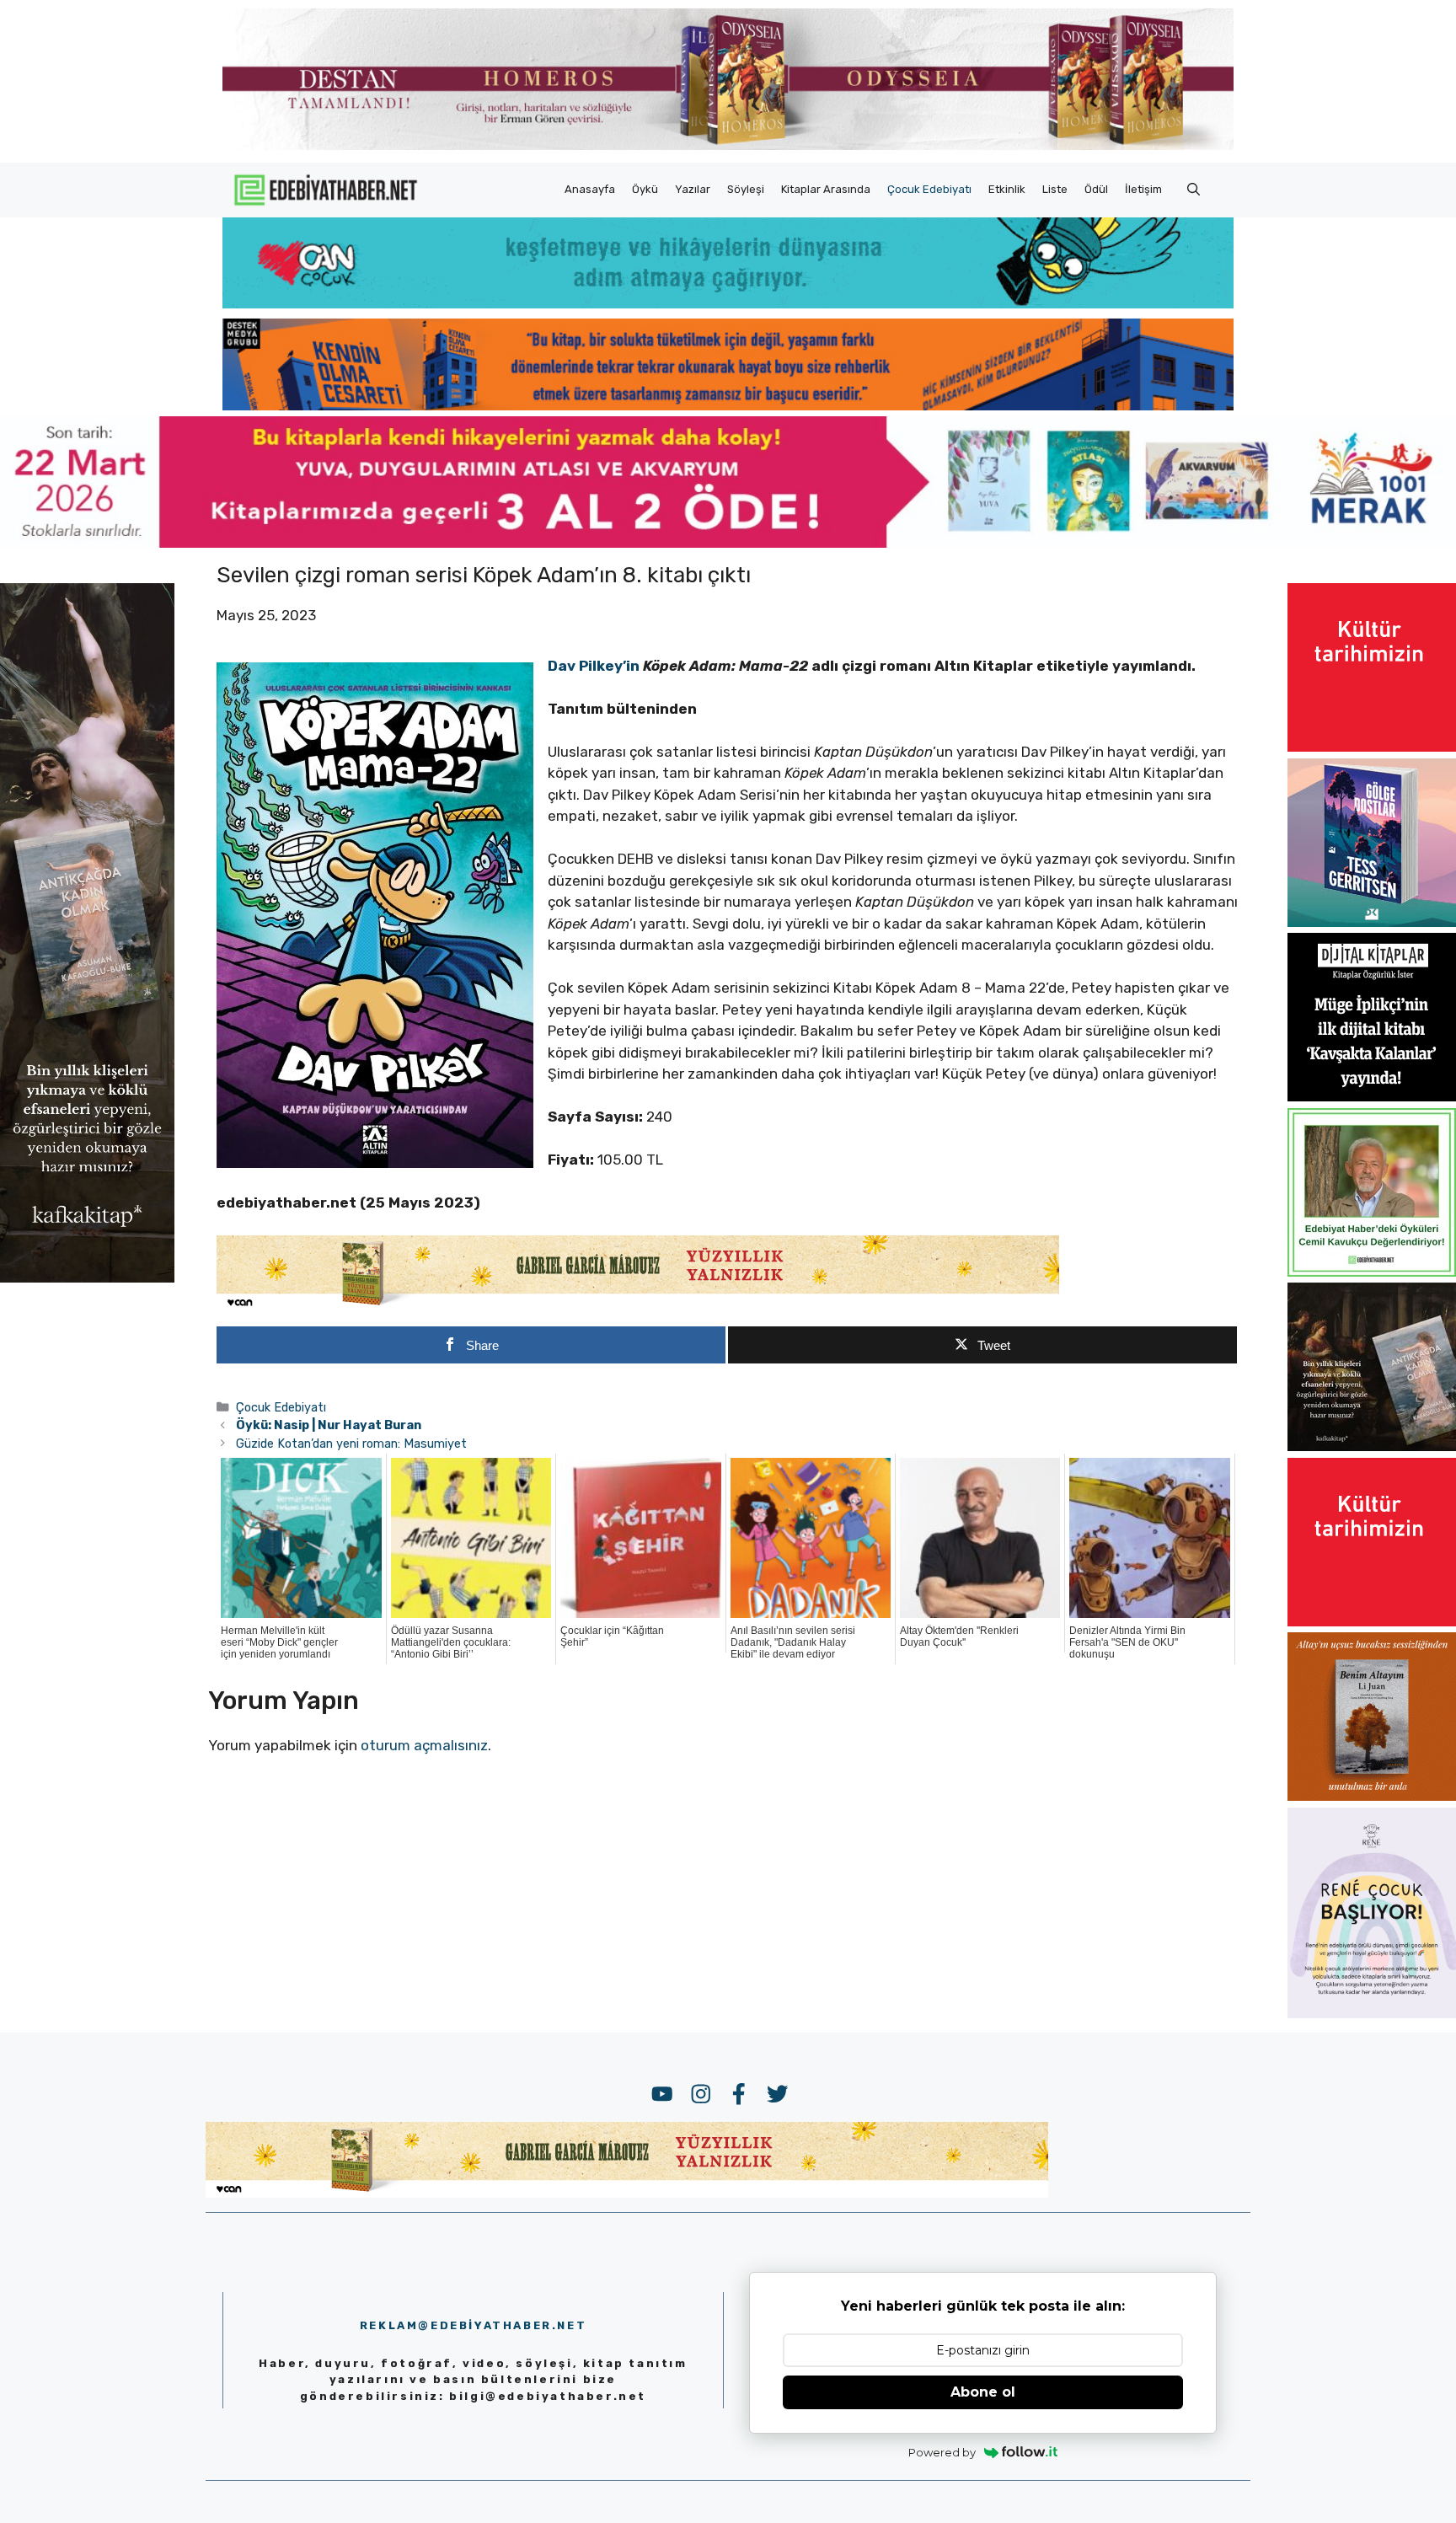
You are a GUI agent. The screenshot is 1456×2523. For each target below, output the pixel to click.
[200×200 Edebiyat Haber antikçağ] (1372, 1446)
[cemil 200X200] (1372, 1272)
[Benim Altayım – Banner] (1372, 1796)
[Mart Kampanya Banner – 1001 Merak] (728, 543)
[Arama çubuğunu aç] (1194, 190)
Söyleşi (746, 189)
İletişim (1143, 189)
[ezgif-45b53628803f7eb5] (728, 303)
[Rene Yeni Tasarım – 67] (1372, 2013)
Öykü (645, 189)
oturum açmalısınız (424, 1745)
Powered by (942, 2452)
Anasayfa (590, 189)
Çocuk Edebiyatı (929, 189)
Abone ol (983, 2392)
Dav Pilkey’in (594, 666)
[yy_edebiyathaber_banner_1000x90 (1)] (638, 1306)
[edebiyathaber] (728, 405)
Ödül (1096, 189)
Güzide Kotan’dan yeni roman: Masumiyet (351, 1444)
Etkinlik (1007, 189)
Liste (1055, 189)
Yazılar (693, 189)
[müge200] (1372, 1096)
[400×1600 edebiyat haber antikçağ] (87, 1277)
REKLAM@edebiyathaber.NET (473, 2325)
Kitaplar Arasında (826, 189)
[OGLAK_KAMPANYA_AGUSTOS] (1372, 747)
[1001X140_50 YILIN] (728, 146)
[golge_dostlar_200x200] (1372, 922)
